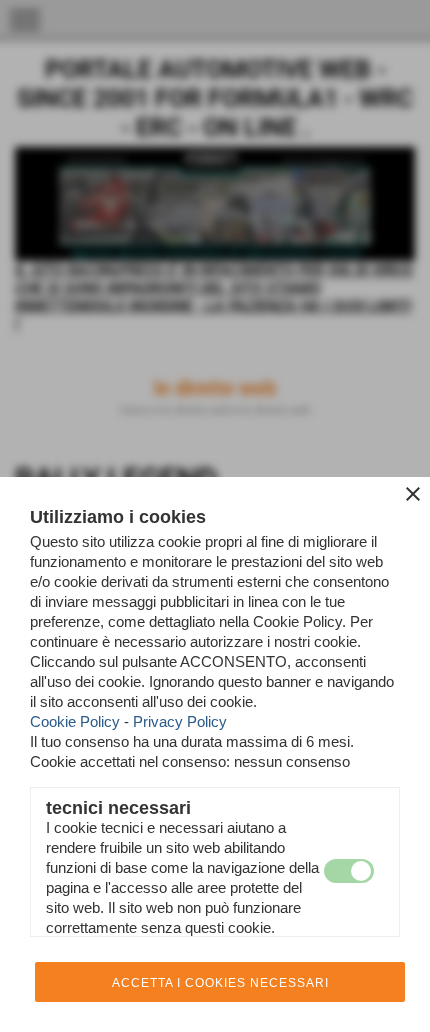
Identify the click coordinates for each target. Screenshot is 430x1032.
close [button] (413, 494)
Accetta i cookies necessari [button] (220, 983)
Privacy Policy (180, 721)
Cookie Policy (75, 721)
